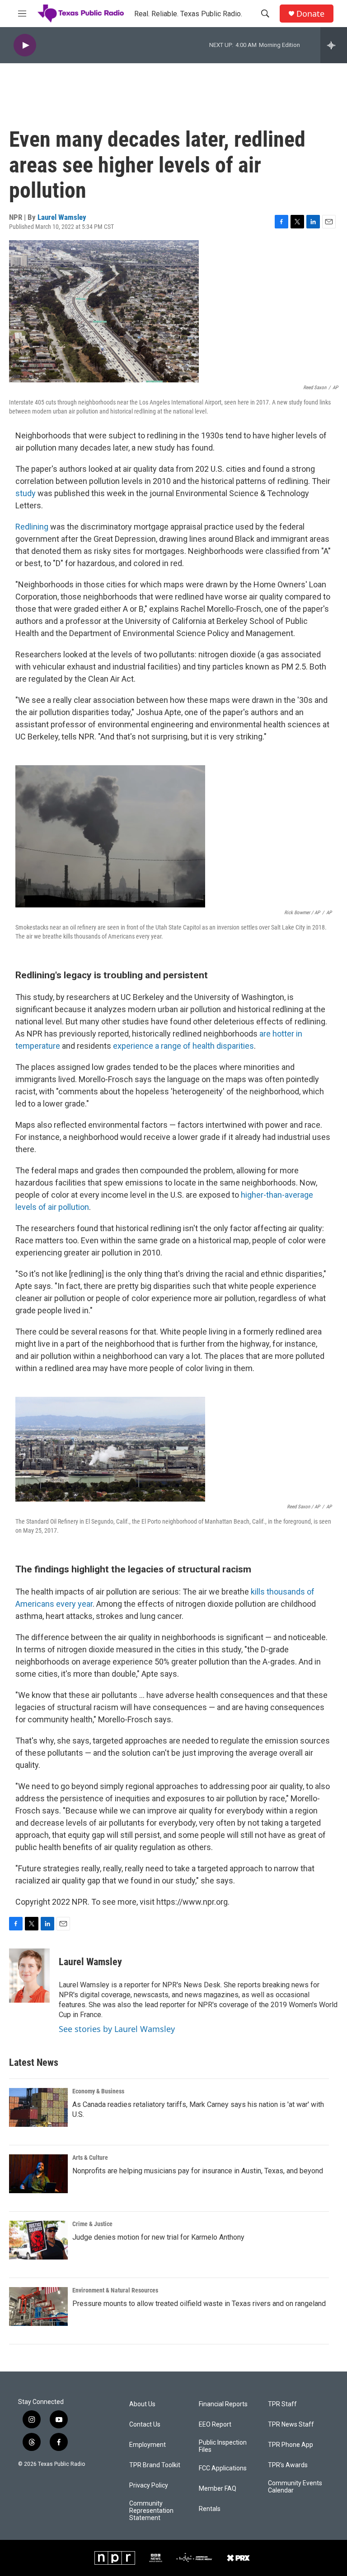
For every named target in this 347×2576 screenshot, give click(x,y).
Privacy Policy (149, 2485)
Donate (310, 14)
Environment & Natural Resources (115, 2290)
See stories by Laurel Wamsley (117, 2029)
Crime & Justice (92, 2224)
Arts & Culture (90, 2158)
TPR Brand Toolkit (155, 2465)
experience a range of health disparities (183, 1046)
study (26, 493)
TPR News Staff (291, 2425)
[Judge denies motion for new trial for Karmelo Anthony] (38, 2240)
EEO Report (215, 2425)
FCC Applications (223, 2468)
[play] (25, 45)
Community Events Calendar (295, 2487)
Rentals (210, 2509)
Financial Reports (223, 2404)
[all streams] (334, 45)
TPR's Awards (288, 2465)
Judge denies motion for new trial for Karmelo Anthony (158, 2237)
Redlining (33, 527)
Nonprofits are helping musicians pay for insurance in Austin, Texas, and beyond (198, 2171)
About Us (142, 2404)
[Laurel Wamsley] (29, 1976)
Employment (148, 2445)
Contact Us (145, 2425)
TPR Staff (282, 2404)
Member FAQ (218, 2489)
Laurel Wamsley (62, 217)
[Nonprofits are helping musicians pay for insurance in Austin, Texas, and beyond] (38, 2174)
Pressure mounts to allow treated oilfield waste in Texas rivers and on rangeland (199, 2304)
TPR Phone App (291, 2445)
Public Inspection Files (223, 2446)
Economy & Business (98, 2091)
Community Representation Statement (151, 2511)
